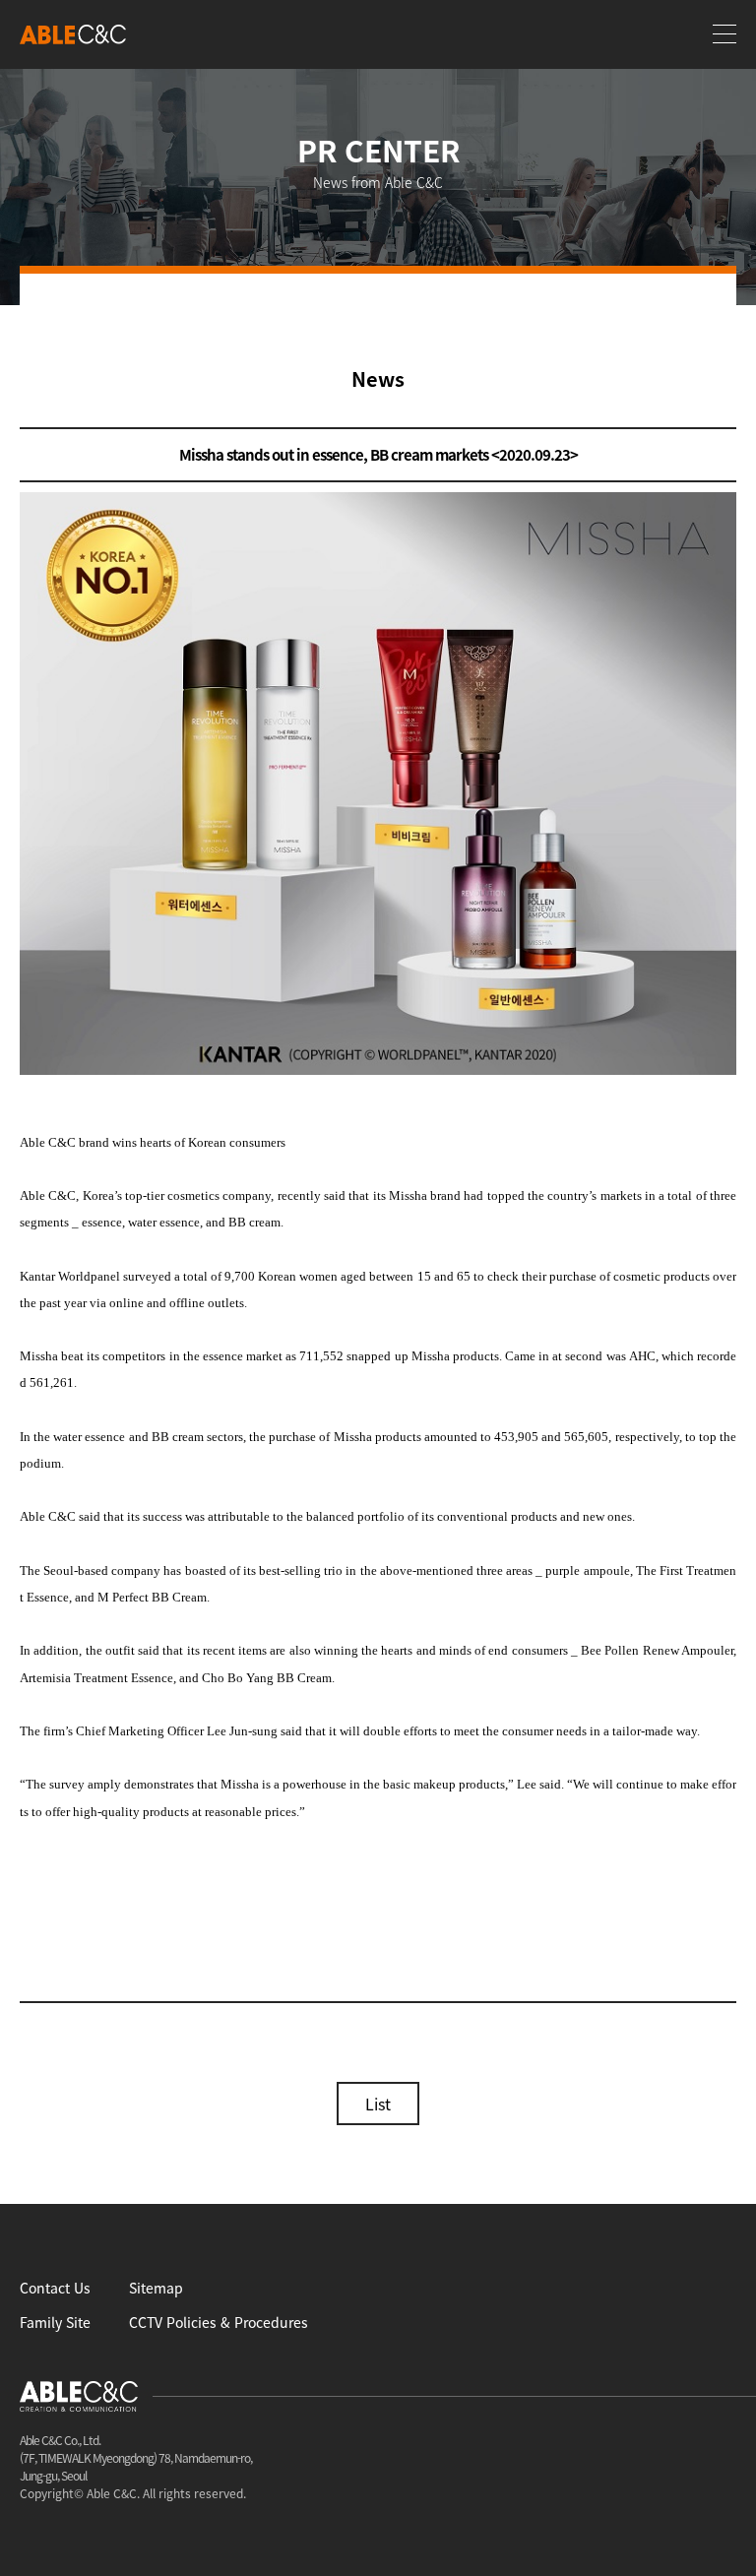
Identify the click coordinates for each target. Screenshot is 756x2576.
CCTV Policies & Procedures (219, 2322)
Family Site (55, 2322)
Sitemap (156, 2288)
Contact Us (55, 2288)
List (378, 2104)
